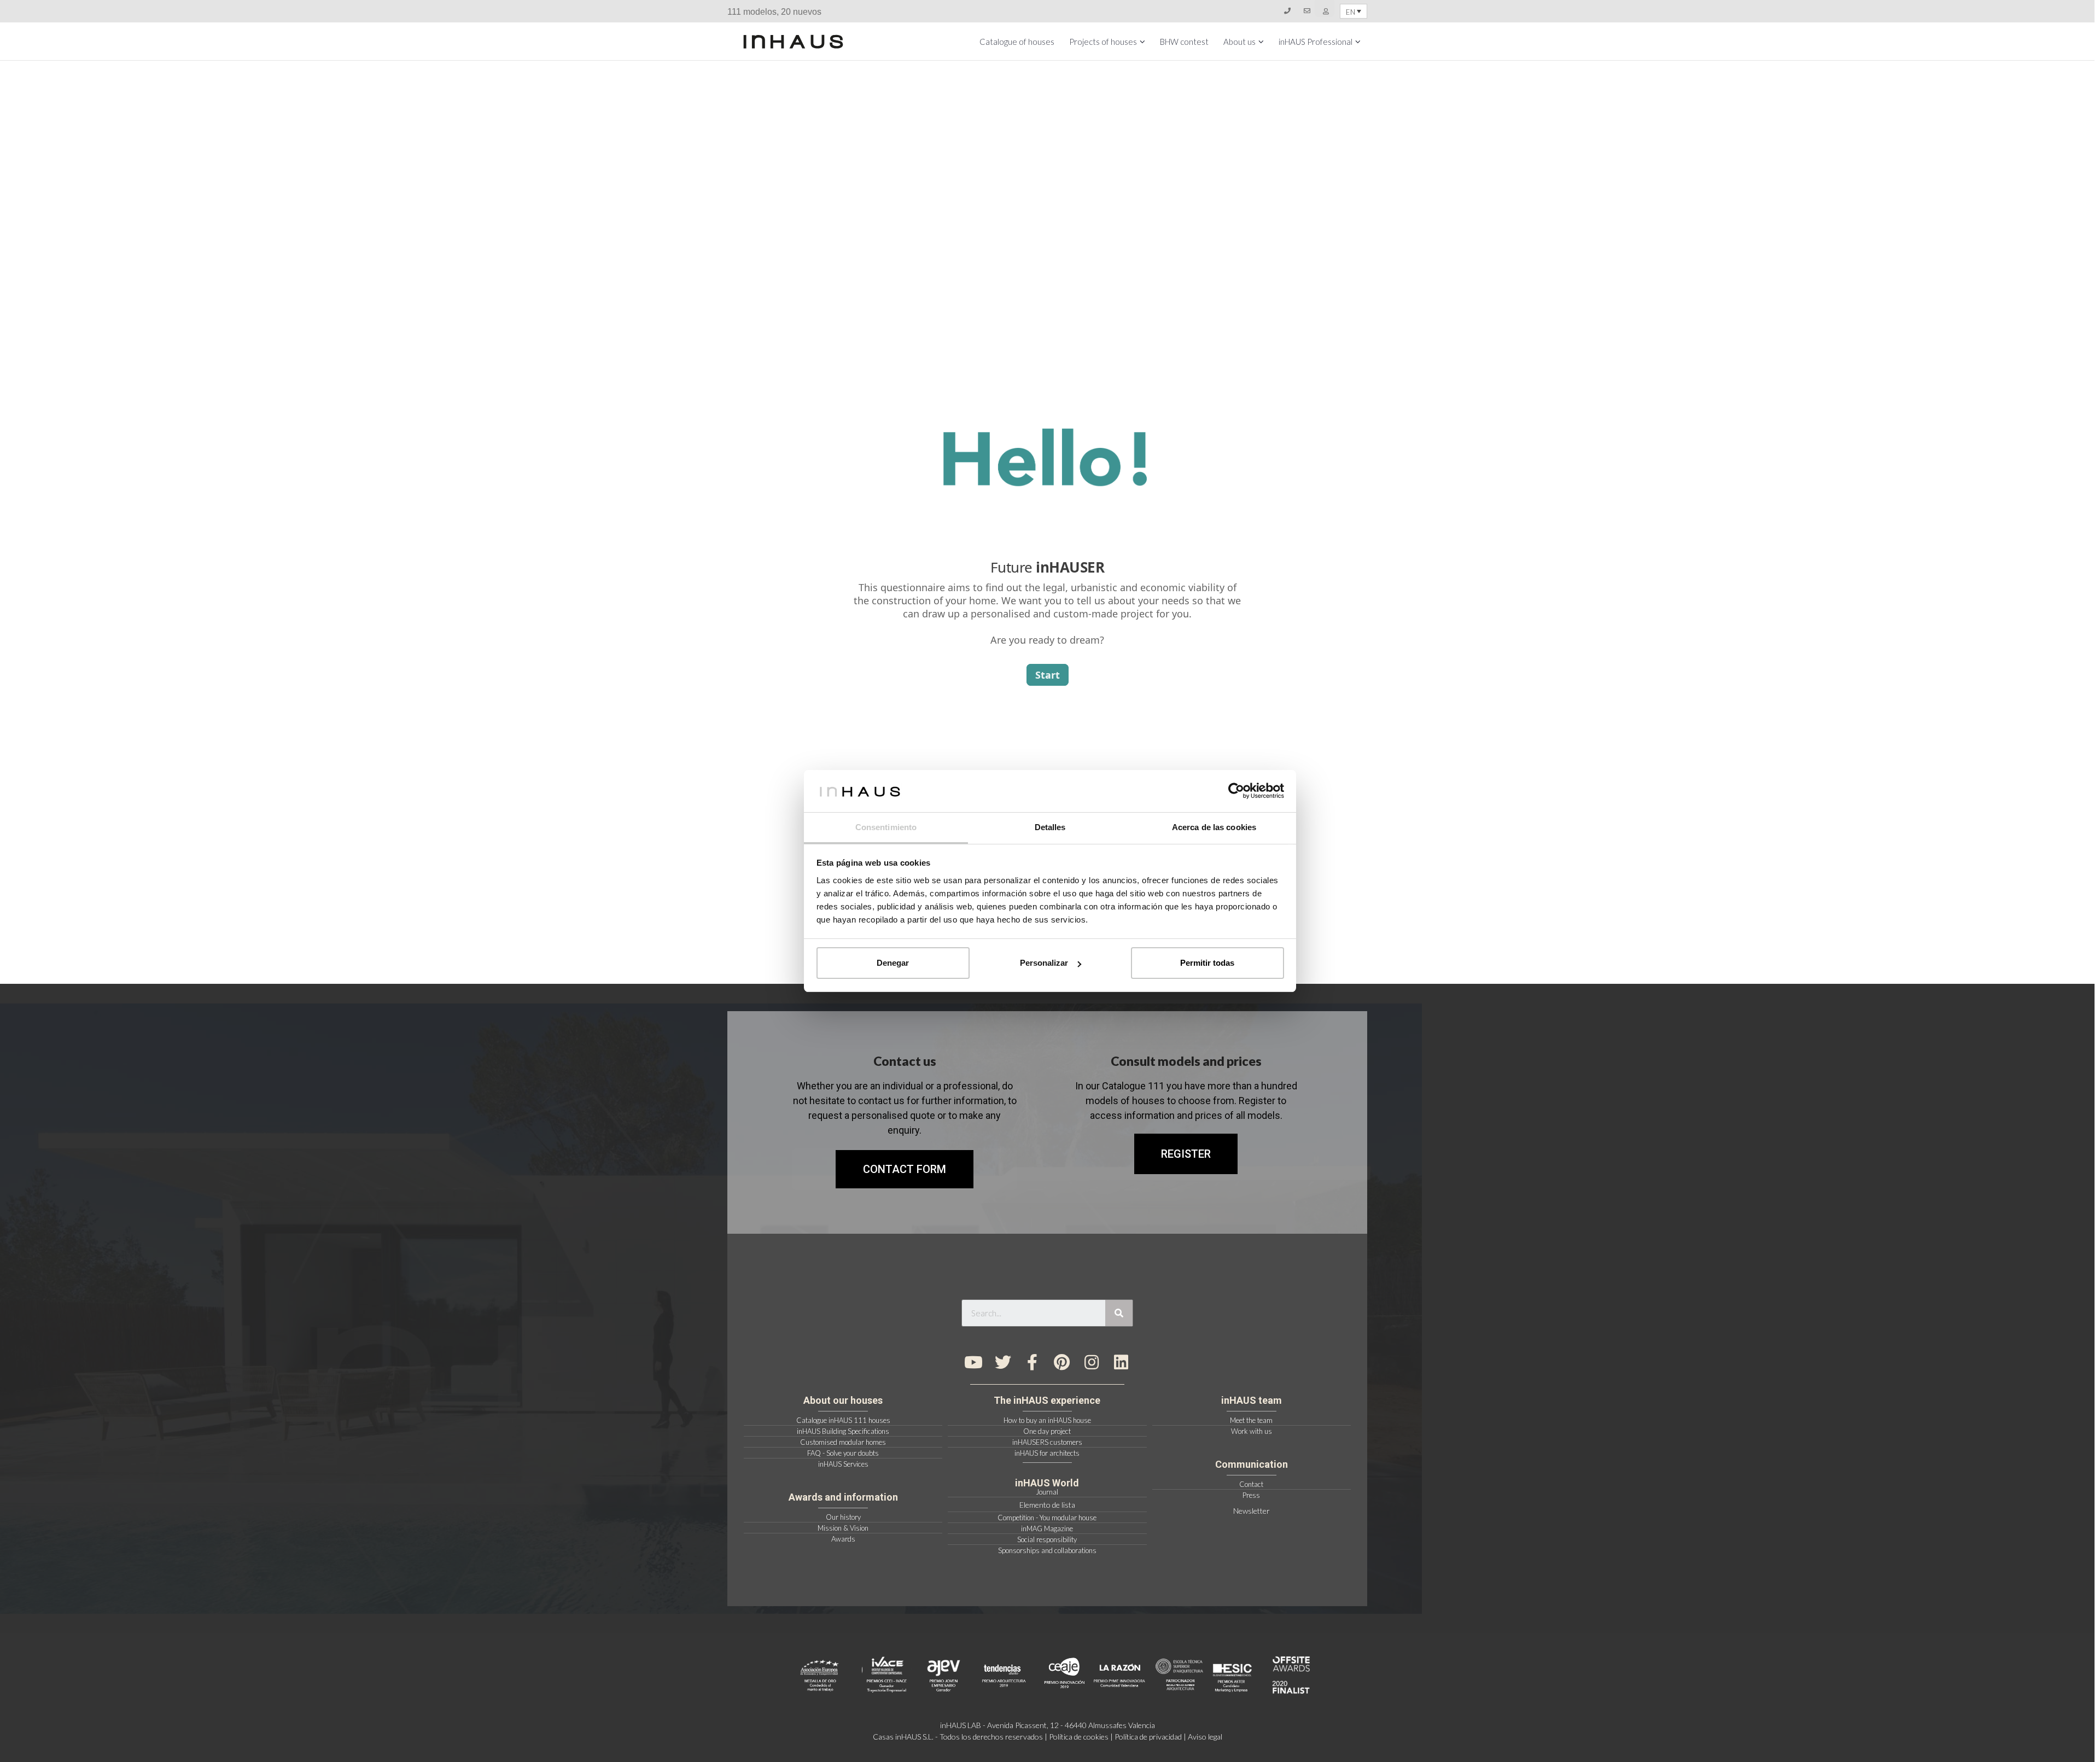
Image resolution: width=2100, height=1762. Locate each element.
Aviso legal (1205, 1737)
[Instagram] (1092, 1362)
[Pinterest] (1062, 1362)
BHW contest (1184, 42)
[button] (1186, 1154)
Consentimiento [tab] (886, 827)
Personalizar (1044, 963)
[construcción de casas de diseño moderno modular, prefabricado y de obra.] (793, 42)
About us (1239, 42)
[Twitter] (1003, 1362)
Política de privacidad (1148, 1737)
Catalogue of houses (1017, 42)
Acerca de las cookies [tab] (1214, 827)
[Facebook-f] (1032, 1362)
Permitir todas (1207, 963)
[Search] (1119, 1313)
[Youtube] (973, 1362)
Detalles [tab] (1050, 827)
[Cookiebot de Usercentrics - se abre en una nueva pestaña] (1236, 791)
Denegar (893, 963)
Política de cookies (1079, 1737)
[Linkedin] (1121, 1362)
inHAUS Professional (1316, 42)
